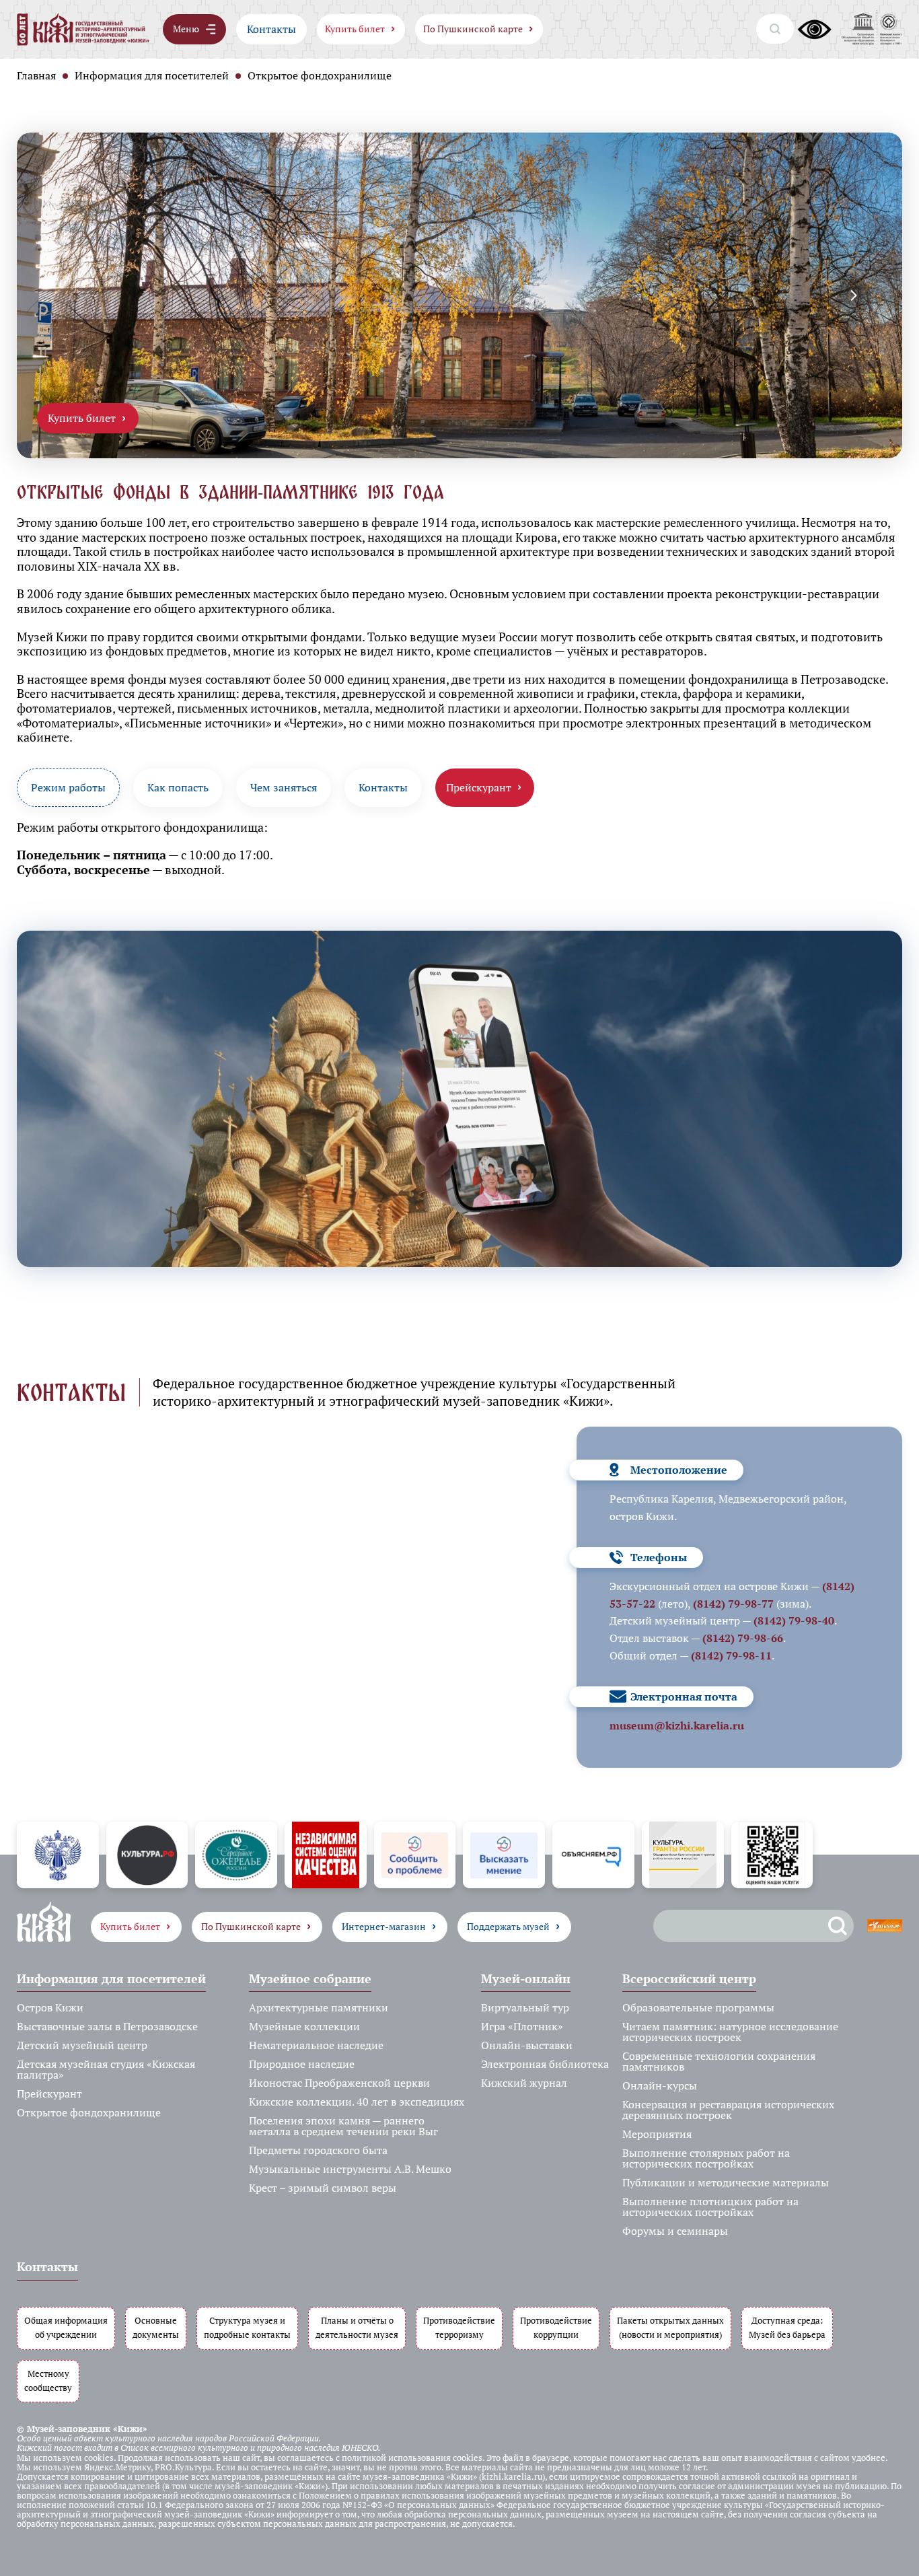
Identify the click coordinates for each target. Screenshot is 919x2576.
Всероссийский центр (689, 1978)
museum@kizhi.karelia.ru (677, 1725)
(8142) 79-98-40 (794, 1620)
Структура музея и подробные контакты (247, 2328)
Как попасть (178, 787)
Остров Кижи (50, 2007)
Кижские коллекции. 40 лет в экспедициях (357, 2102)
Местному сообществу (48, 2381)
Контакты (271, 29)
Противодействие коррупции (556, 2328)
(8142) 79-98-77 (733, 1604)
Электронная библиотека (545, 2064)
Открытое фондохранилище (89, 2112)
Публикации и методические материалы (726, 2182)
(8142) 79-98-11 (731, 1655)
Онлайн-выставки (527, 2045)
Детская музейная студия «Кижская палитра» (106, 2069)
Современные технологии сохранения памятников (719, 2061)
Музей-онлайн (526, 1978)
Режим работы (68, 787)
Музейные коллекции (304, 2026)
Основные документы (156, 2328)
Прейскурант (49, 2094)
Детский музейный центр (82, 2045)
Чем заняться (284, 787)
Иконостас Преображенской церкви (339, 2083)
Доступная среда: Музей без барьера (787, 2328)
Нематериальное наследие (316, 2045)
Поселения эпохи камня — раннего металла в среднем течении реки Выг (343, 2126)
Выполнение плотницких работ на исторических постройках (710, 2207)
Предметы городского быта (318, 2150)
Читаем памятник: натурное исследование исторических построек (730, 2032)
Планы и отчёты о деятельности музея (357, 2328)
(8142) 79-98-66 (743, 1638)
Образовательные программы (698, 2007)
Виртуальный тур (525, 2007)
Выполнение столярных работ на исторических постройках (706, 2158)
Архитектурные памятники (319, 2007)
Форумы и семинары (675, 2231)
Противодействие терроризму (459, 2328)
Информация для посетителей (152, 75)
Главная (36, 75)
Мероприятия (657, 2134)
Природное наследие (302, 2064)
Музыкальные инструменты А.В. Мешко (350, 2169)
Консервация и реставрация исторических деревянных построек (728, 2110)
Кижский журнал (524, 2083)
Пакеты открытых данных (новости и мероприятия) (670, 2328)
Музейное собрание (310, 1978)
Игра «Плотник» (522, 2026)
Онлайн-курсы (660, 2085)
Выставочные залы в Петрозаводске (107, 2026)
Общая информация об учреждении (66, 2328)
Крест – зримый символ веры (323, 2188)
